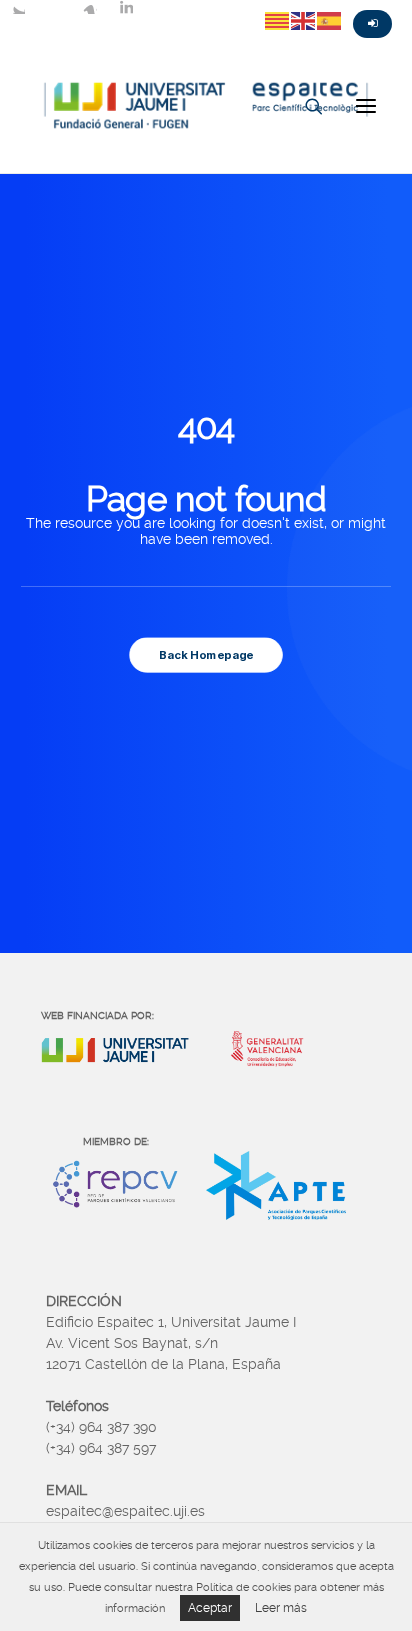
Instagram (90, 7)
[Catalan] (278, 20)
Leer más (281, 1608)
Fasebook (54, 7)
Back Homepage (206, 654)
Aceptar (210, 1608)
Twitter (18, 7)
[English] (304, 20)
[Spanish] (330, 20)
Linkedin (126, 7)
